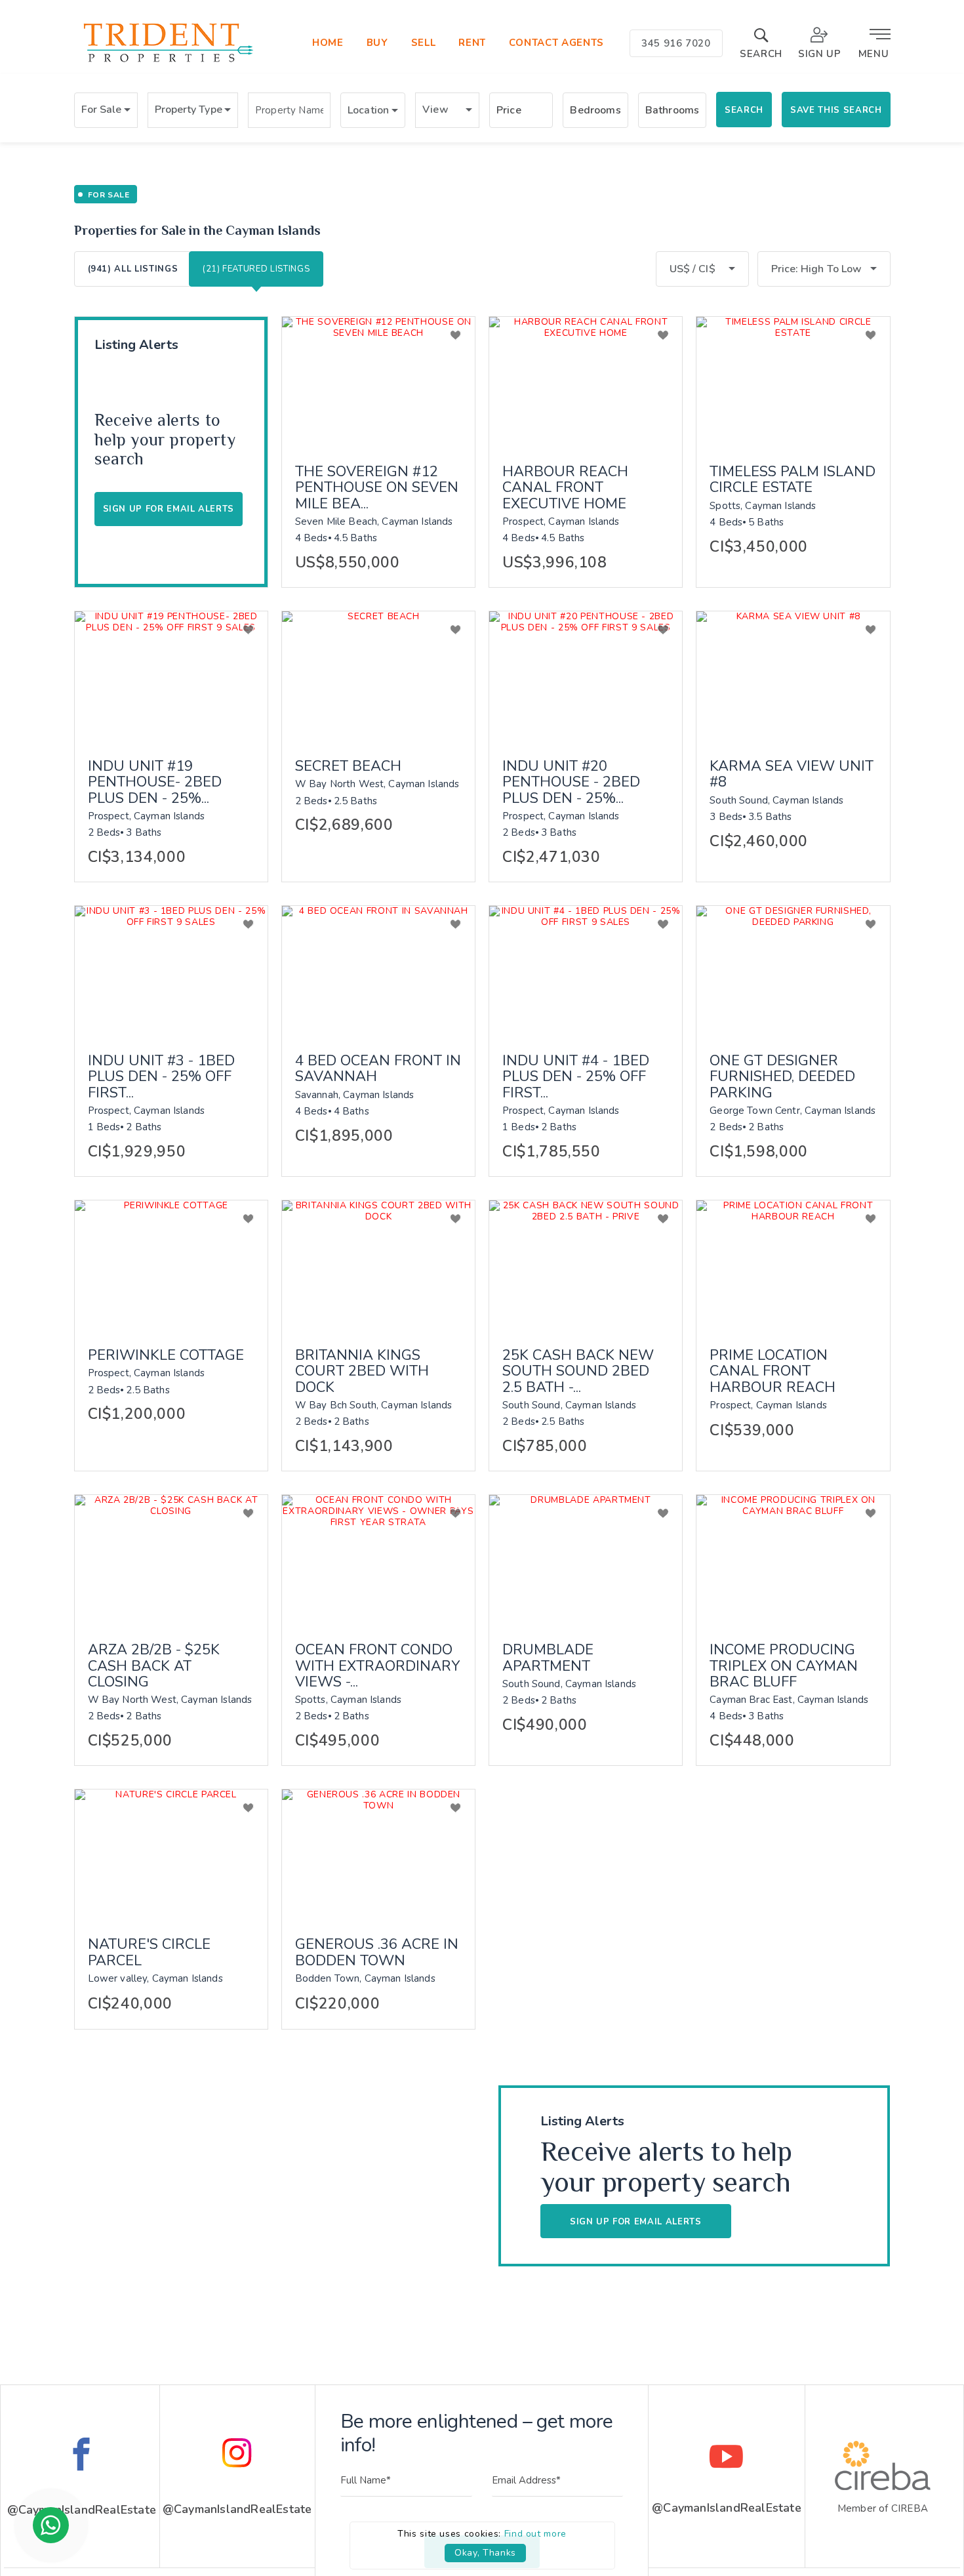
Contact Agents (556, 43)
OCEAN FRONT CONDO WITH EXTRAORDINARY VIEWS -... (377, 1666)
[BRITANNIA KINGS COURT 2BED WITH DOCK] (378, 1265)
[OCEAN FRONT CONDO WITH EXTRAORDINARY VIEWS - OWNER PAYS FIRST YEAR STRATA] (378, 1559)
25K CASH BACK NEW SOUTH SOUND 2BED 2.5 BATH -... (578, 1371)
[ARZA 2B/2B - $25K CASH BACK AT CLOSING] (171, 1559)
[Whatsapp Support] (51, 2525)
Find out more (535, 2534)
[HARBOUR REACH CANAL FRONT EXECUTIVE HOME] (586, 381)
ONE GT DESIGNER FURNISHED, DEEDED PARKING (782, 1077)
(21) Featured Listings (256, 269)
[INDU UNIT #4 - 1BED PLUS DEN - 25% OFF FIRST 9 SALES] (586, 970)
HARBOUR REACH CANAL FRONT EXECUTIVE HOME (565, 488)
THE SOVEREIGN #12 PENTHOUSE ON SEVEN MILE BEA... (377, 488)
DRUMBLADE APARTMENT (548, 1658)
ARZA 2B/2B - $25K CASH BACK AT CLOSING (154, 1666)
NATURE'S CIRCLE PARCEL (149, 1952)
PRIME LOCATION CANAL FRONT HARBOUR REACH (773, 1371)
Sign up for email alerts (636, 2222)
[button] (106, 110)
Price (509, 110)
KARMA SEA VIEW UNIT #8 (792, 774)
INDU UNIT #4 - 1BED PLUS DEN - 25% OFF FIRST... (576, 1077)
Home (328, 43)
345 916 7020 (676, 43)
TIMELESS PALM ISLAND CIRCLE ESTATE (793, 480)
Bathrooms (672, 110)
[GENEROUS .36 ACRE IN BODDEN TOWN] (378, 1854)
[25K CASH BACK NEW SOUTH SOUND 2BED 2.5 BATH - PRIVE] (586, 1265)
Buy (377, 43)
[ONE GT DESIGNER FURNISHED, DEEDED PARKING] (793, 970)
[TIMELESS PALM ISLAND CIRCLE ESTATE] (793, 381)
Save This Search (836, 110)
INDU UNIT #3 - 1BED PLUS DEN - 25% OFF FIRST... (161, 1077)
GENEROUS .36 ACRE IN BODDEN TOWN (377, 1952)
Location (368, 110)
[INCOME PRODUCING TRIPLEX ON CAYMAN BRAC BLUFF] (793, 1559)
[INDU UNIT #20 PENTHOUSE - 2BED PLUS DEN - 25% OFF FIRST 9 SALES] (586, 676)
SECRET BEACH (348, 766)
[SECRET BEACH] (378, 676)
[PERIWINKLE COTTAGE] (171, 1265)
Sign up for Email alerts (169, 509)
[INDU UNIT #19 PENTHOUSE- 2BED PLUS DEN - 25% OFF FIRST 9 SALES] (171, 676)
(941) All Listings (133, 269)
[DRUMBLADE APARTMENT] (586, 1559)
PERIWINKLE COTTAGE (166, 1355)
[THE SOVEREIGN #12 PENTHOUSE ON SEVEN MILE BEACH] (378, 381)
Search (744, 110)
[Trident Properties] (167, 62)
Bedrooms (595, 110)
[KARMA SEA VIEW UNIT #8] (793, 676)
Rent (472, 43)
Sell (424, 43)
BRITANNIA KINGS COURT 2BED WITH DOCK (362, 1371)
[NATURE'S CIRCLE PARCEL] (171, 1854)
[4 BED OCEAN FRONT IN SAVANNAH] (378, 970)
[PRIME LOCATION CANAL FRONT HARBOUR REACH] (793, 1265)
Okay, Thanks (485, 2553)
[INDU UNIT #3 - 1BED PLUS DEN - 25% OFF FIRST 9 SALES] (171, 970)
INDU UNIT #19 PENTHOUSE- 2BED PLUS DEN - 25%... (155, 782)
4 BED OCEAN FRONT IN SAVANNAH (378, 1069)
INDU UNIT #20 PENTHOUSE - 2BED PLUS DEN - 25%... (571, 782)
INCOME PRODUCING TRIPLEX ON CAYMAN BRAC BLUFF (784, 1666)
